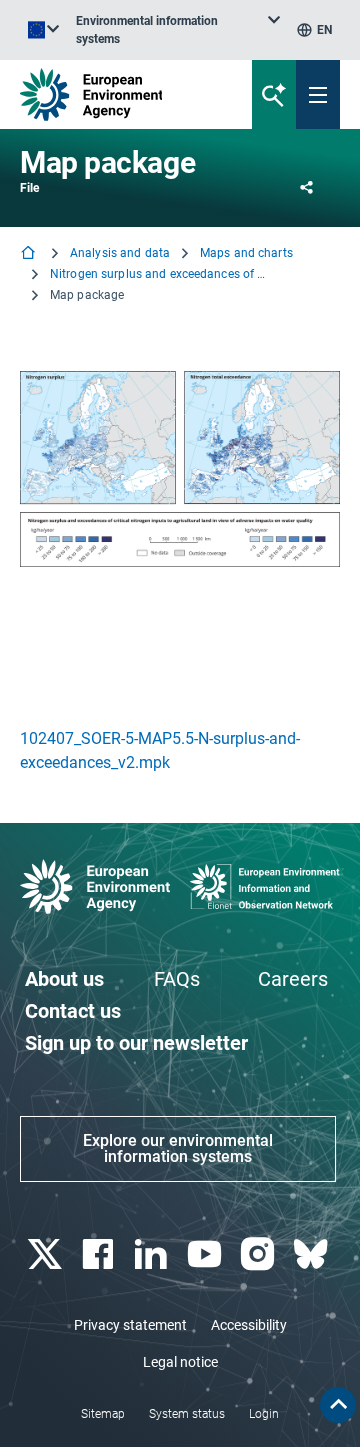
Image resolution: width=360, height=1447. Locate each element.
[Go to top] (338, 1405)
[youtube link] (206, 1254)
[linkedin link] (153, 1254)
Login (264, 1414)
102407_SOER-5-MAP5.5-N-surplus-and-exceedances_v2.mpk (160, 750)
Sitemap (103, 1414)
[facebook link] (99, 1254)
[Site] (121, 94)
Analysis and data (120, 253)
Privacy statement (130, 1325)
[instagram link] (259, 1254)
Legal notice (180, 1362)
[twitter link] (46, 1254)
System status (187, 1414)
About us (64, 979)
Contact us (73, 1011)
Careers (293, 979)
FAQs (177, 979)
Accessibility (249, 1325)
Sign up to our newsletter (136, 1043)
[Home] (30, 254)
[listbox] (178, 30)
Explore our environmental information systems (178, 1148)
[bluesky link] (313, 1254)
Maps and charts (246, 253)
